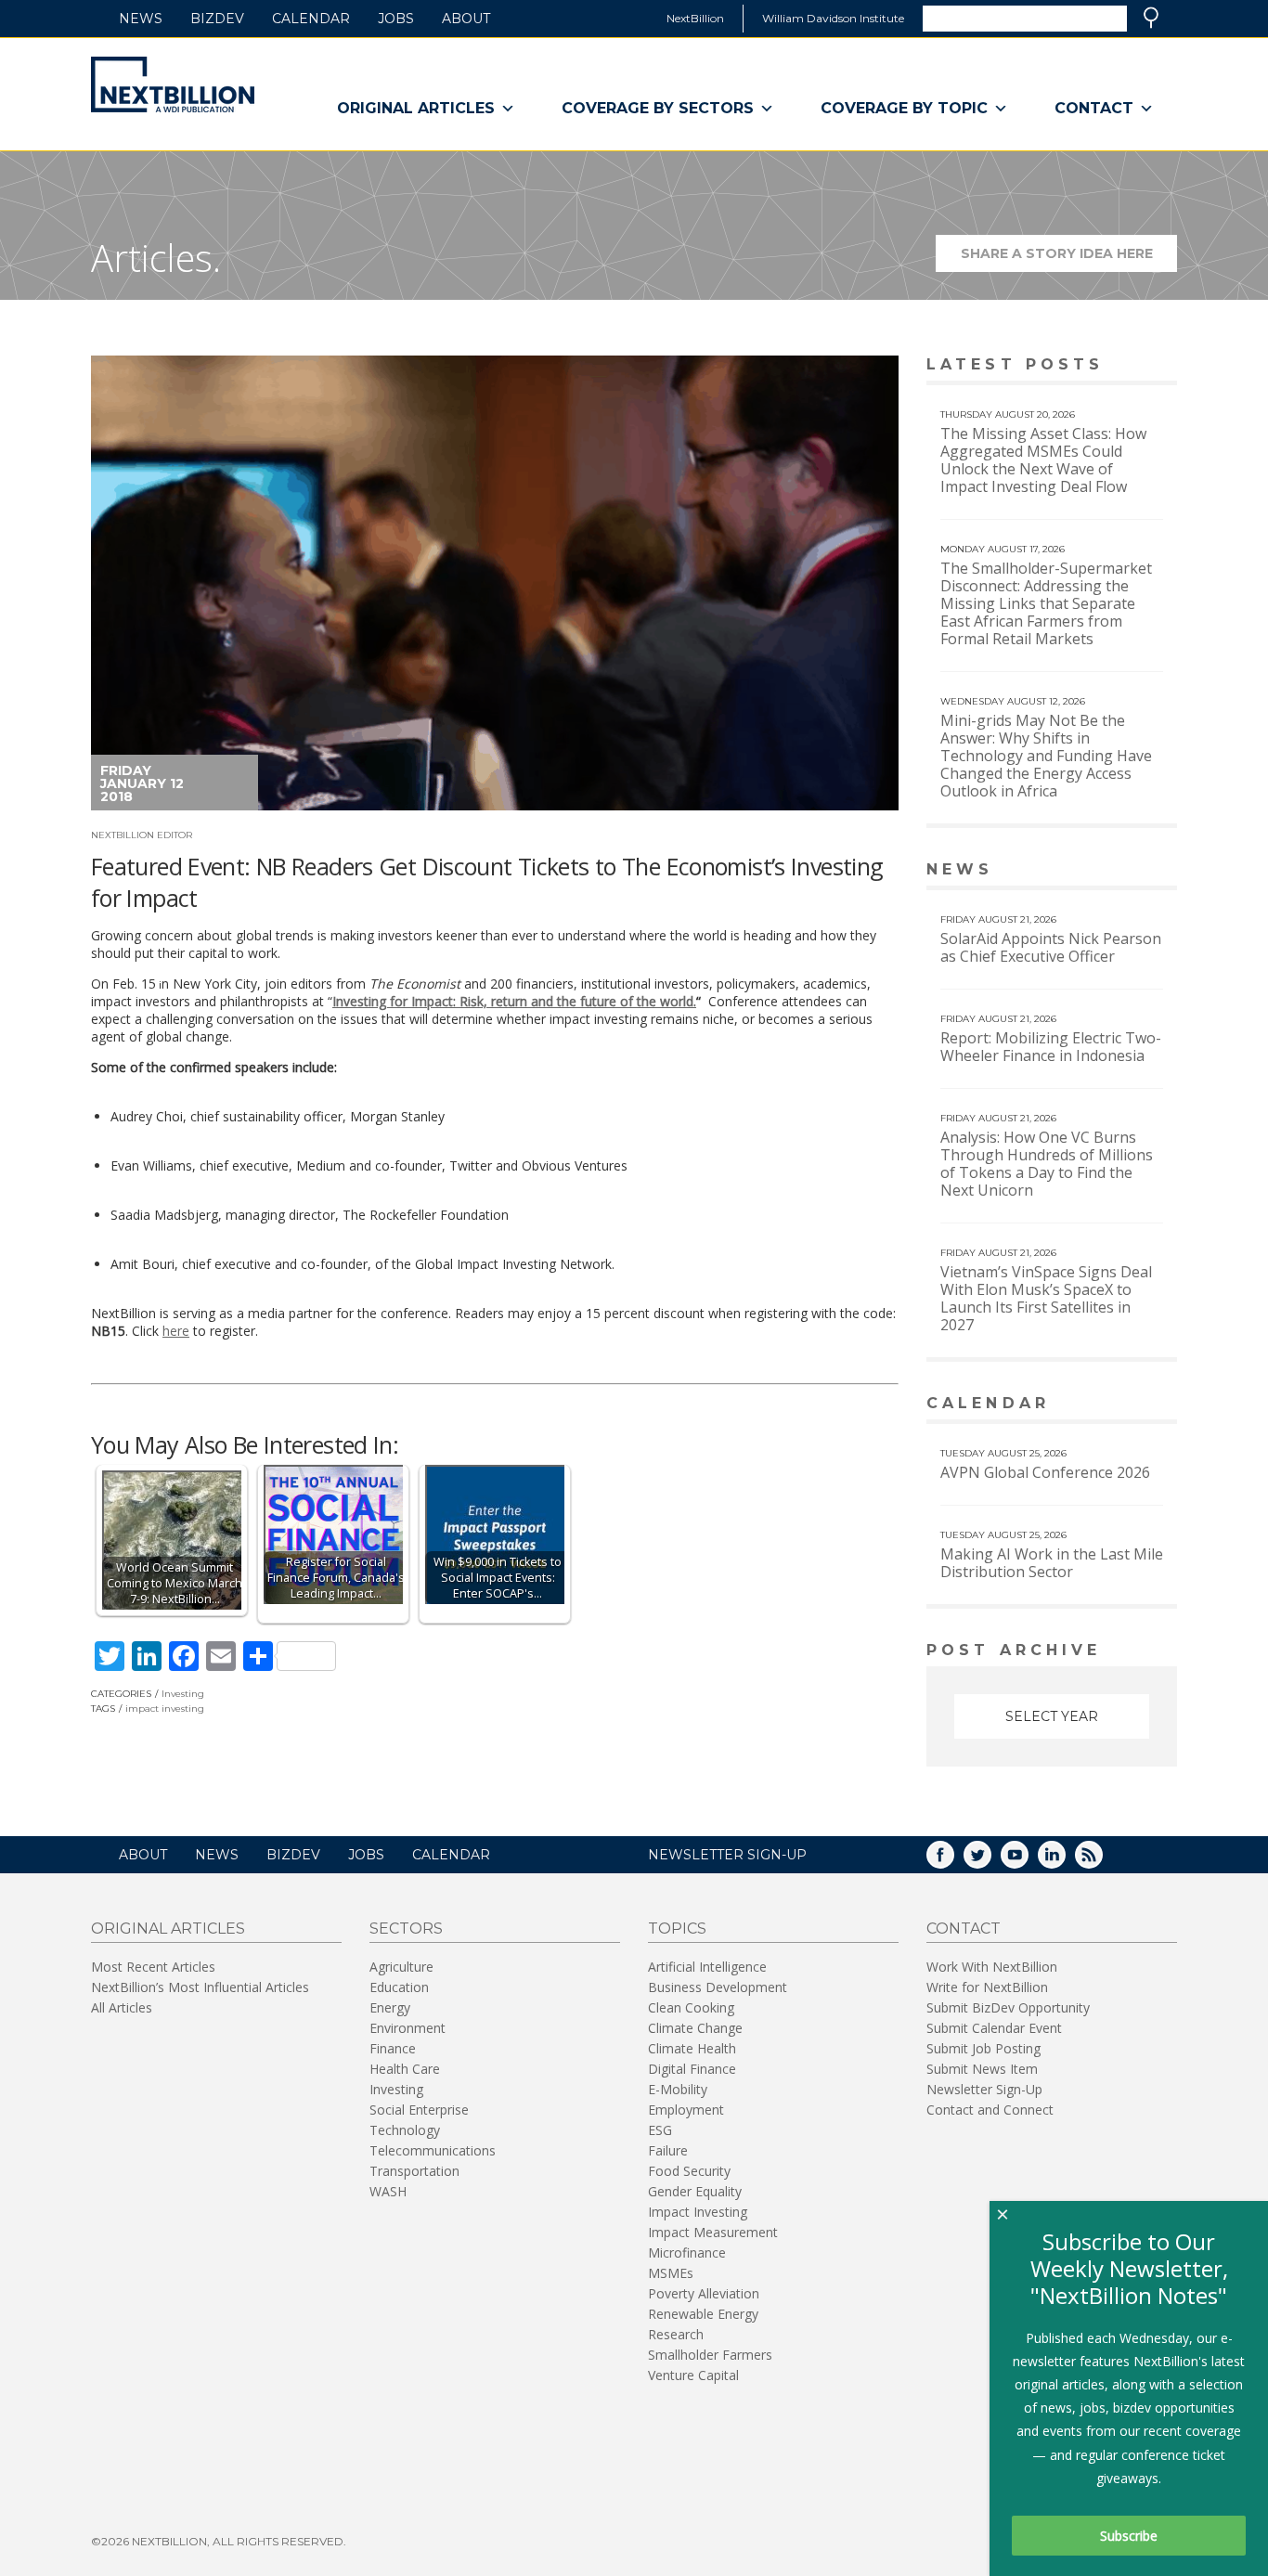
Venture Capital (693, 2375)
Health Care (405, 2069)
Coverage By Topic (904, 108)
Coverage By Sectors (658, 108)
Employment (686, 2110)
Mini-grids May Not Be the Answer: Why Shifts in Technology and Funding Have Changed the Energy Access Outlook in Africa (1046, 756)
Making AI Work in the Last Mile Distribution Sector (1052, 1563)
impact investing (165, 1709)
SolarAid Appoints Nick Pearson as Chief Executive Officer (1051, 947)
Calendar (311, 19)
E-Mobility (678, 2089)
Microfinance (687, 2252)
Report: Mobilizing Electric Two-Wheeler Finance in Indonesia (1051, 1047)
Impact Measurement (713, 2232)
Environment (408, 2028)
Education (399, 1987)
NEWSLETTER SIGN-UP (727, 1855)
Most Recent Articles (153, 1967)
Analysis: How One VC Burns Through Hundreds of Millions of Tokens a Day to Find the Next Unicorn (1047, 1164)
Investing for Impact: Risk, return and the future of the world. (514, 1001)
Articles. (156, 258)
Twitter (990, 1861)
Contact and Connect (990, 2110)
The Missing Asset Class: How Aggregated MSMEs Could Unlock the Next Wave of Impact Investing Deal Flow (1043, 460)
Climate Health (692, 2048)
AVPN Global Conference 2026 (1045, 1472)
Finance (393, 2048)
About (466, 19)
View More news (1129, 871)
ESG (660, 2130)
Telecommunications (433, 2150)
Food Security (689, 2171)
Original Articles (416, 108)
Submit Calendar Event (994, 2028)
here (176, 1331)
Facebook (953, 1861)
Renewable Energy (703, 2314)
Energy (390, 2007)
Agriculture (401, 1967)
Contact (1094, 108)
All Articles (122, 2007)
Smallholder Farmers (710, 2355)
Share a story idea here (1069, 259)
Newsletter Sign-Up (984, 2089)
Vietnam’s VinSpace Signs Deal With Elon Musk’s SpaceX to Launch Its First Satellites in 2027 (1046, 1298)
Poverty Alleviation (704, 2293)
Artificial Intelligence (707, 1967)
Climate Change (695, 2028)
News (141, 19)
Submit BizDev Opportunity (1008, 2007)
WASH (388, 2191)
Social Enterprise (419, 2110)
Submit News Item (982, 2069)
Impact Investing (698, 2212)
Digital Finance (692, 2069)
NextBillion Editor (142, 835)
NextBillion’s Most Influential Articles (200, 1987)
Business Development (718, 1987)
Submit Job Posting (983, 2048)
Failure (668, 2150)
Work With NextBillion (992, 1967)
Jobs (396, 19)
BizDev (217, 19)
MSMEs (671, 2273)
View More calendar (1116, 1405)
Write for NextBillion (987, 1987)
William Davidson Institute (833, 18)
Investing (183, 1694)
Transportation (414, 2171)
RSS (1102, 1861)
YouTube (1028, 1861)
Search (1151, 18)
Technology (405, 2130)
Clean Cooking (691, 2007)
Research (676, 2334)
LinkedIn (1065, 1861)
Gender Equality (695, 2191)
